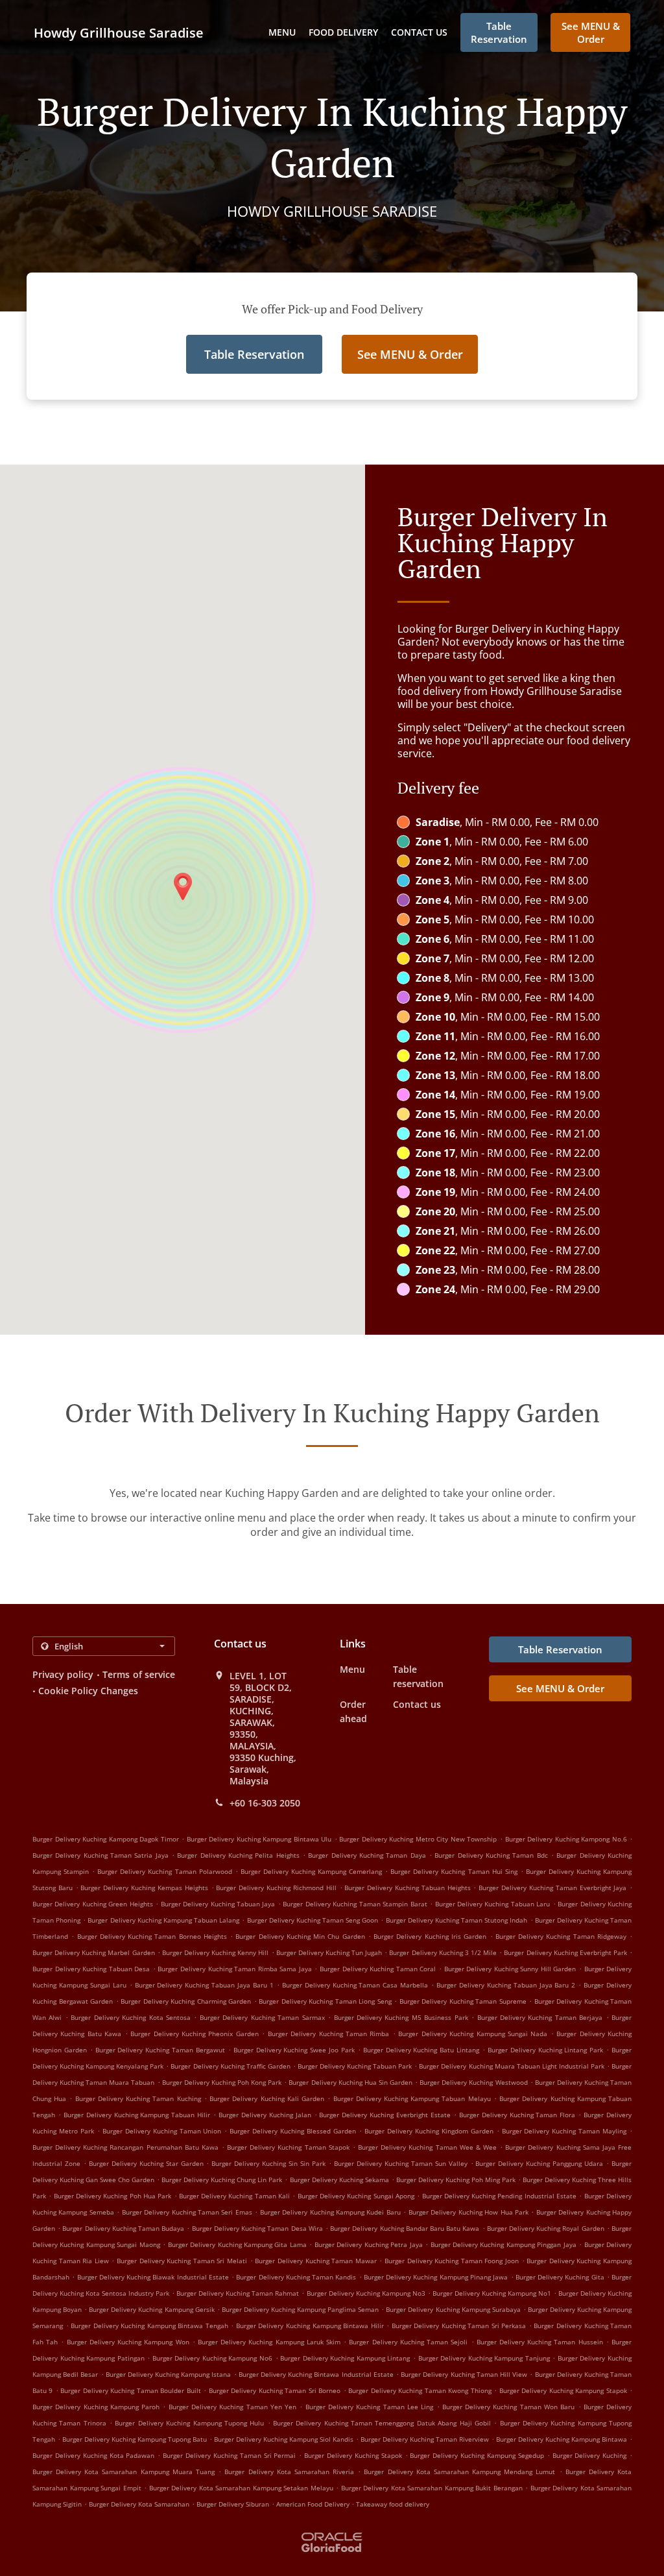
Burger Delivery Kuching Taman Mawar (315, 2261)
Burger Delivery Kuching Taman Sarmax (262, 2017)
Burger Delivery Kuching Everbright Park (565, 1952)
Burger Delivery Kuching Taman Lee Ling (369, 2407)
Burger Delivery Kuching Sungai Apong (356, 2196)
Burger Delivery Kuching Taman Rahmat (238, 2293)
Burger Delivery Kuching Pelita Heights (238, 1855)
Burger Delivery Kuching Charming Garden (186, 2001)
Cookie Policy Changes (88, 1691)
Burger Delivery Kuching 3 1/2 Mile (443, 1952)
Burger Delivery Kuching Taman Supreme (463, 2001)
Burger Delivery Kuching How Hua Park (468, 2212)
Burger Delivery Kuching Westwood (473, 2082)
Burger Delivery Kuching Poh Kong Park (222, 2082)
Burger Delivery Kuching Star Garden (146, 2163)
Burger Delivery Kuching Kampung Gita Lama (237, 2244)
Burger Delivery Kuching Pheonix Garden (195, 2034)
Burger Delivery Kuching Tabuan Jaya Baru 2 (506, 1985)
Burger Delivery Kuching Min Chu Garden (300, 1936)
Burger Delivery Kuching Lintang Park (545, 2050)
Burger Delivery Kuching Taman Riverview (425, 2439)
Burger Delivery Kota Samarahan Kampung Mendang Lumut (459, 2472)
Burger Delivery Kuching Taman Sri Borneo (275, 2390)
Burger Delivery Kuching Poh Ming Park (456, 2180)
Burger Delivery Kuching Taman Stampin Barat (355, 1904)
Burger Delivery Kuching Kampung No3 (366, 2293)
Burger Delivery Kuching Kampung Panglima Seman (300, 2309)
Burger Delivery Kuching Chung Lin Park (222, 2180)
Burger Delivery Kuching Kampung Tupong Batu (135, 2439)
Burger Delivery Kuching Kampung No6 (212, 2358)
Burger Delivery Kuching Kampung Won (128, 2342)
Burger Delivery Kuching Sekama (339, 2180)
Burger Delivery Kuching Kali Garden (267, 2098)
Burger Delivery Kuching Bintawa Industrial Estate (316, 2374)
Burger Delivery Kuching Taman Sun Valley (401, 2163)
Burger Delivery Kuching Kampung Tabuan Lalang (163, 1920)
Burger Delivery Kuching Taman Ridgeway (561, 1936)
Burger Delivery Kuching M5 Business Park (401, 2017)
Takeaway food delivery (393, 2504)
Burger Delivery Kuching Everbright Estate (385, 2115)
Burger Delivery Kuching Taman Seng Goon (313, 1920)
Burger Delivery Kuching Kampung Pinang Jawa (436, 2277)
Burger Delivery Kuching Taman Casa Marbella (355, 1985)
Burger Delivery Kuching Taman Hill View (464, 2374)
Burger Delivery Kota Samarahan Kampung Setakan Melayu (241, 2488)
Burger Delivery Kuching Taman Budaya (123, 2228)
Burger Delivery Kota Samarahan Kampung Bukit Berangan (432, 2488)
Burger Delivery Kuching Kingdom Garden (429, 2131)
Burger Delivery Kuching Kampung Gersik (151, 2309)
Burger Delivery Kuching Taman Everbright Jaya (552, 1888)
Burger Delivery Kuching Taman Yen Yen (232, 2407)
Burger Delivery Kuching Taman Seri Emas (187, 2212)
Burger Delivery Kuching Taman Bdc (491, 1855)
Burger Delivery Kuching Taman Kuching (138, 2098)
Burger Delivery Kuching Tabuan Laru (493, 1904)
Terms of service (139, 1674)
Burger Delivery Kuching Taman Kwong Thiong (420, 2390)
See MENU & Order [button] (591, 32)
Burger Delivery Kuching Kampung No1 (492, 2293)
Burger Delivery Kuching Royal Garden (546, 2228)
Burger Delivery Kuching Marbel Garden (94, 1952)
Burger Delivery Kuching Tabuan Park (355, 2066)
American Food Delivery (314, 2504)
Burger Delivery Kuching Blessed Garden (293, 2131)
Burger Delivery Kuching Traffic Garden (230, 2066)
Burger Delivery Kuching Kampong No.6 (566, 1839)
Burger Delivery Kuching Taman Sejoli (408, 2342)
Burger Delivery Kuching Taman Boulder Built (130, 2390)
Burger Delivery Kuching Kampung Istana (169, 2374)
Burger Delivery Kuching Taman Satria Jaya (101, 1855)
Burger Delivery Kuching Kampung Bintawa (562, 2439)
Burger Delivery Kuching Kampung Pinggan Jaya (504, 2244)
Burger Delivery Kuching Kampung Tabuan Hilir (137, 2115)
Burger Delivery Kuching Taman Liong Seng (325, 2001)
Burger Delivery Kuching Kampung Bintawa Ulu (259, 1839)
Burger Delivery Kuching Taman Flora (517, 2115)
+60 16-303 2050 (265, 1803)
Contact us (419, 32)
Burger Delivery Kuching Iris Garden (430, 1936)
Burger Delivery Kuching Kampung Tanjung (484, 2358)
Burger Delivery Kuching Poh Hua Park (113, 2196)
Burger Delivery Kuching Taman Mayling (564, 2131)
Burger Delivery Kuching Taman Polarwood (164, 1871)
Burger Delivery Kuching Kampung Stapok (563, 2390)
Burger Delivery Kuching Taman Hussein (540, 2342)
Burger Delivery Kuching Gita (560, 2277)
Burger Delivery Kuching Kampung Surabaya (453, 2309)
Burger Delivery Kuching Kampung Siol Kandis (284, 2439)
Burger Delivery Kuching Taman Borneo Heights (152, 1936)
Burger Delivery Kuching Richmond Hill (276, 1888)
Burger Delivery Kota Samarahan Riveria (289, 2472)
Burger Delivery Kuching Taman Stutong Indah (457, 1920)
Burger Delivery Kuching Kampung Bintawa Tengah (149, 2326)
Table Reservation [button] (499, 32)
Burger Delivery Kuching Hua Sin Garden (350, 2082)
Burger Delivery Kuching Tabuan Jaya (218, 1904)
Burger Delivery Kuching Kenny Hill (216, 1952)
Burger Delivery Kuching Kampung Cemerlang (311, 1871)
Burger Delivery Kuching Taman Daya (367, 1855)
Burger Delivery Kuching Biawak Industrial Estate (153, 2277)
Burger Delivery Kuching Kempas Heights (144, 1888)
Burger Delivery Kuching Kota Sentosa (131, 2017)
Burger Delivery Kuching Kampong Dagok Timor (106, 1839)
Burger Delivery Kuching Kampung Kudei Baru (330, 2212)
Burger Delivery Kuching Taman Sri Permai (229, 2455)
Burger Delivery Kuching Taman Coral (378, 1969)
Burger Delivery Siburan (233, 2504)
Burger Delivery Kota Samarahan (139, 2504)
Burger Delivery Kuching (590, 2455)
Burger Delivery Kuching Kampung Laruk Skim (269, 2342)
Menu (282, 32)
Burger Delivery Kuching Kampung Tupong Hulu (189, 2423)
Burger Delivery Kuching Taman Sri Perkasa (459, 2326)
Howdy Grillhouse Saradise (119, 33)
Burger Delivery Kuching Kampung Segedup (477, 2455)
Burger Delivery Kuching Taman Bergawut (160, 2050)
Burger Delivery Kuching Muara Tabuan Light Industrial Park (512, 2066)
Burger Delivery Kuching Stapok (353, 2455)
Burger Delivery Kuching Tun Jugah (329, 1952)
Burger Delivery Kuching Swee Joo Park (294, 2050)
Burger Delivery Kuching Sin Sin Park (268, 2163)
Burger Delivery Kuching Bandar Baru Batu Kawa (405, 2228)
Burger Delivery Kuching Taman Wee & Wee (427, 2147)
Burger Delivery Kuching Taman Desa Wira (257, 2228)
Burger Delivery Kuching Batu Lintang (421, 2050)
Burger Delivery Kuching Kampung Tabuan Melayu (412, 2098)
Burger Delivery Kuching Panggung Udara (539, 2163)
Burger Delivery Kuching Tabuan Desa (91, 1969)
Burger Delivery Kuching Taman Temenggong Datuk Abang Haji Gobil (382, 2423)
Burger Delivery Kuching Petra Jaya (369, 2244)
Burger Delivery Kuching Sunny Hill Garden (510, 1969)
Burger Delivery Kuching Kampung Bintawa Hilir (310, 2326)
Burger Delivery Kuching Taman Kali (234, 2196)
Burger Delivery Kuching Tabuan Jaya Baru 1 (204, 1985)
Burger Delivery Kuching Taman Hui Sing (454, 1871)
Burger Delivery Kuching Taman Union (162, 2131)
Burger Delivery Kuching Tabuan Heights (407, 1888)
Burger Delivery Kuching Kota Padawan (93, 2455)
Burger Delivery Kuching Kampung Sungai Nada (473, 2034)
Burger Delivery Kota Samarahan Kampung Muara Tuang (124, 2472)
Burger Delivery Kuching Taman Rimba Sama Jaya (234, 1969)
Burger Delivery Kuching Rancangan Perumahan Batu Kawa (125, 2147)
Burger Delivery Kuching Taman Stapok (288, 2147)
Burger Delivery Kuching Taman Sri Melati (182, 2261)
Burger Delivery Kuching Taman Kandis (296, 2277)
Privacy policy (63, 1674)
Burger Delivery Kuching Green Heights (93, 1904)
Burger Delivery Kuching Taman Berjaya (540, 2017)
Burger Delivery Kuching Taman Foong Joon (452, 2261)
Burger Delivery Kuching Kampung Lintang (345, 2358)
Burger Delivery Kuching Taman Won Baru (508, 2407)
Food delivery (343, 32)
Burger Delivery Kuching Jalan (265, 2115)
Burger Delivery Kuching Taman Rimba (329, 2034)
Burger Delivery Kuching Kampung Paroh (96, 2407)
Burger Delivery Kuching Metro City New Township (418, 1839)
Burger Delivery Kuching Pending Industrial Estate (500, 2196)
